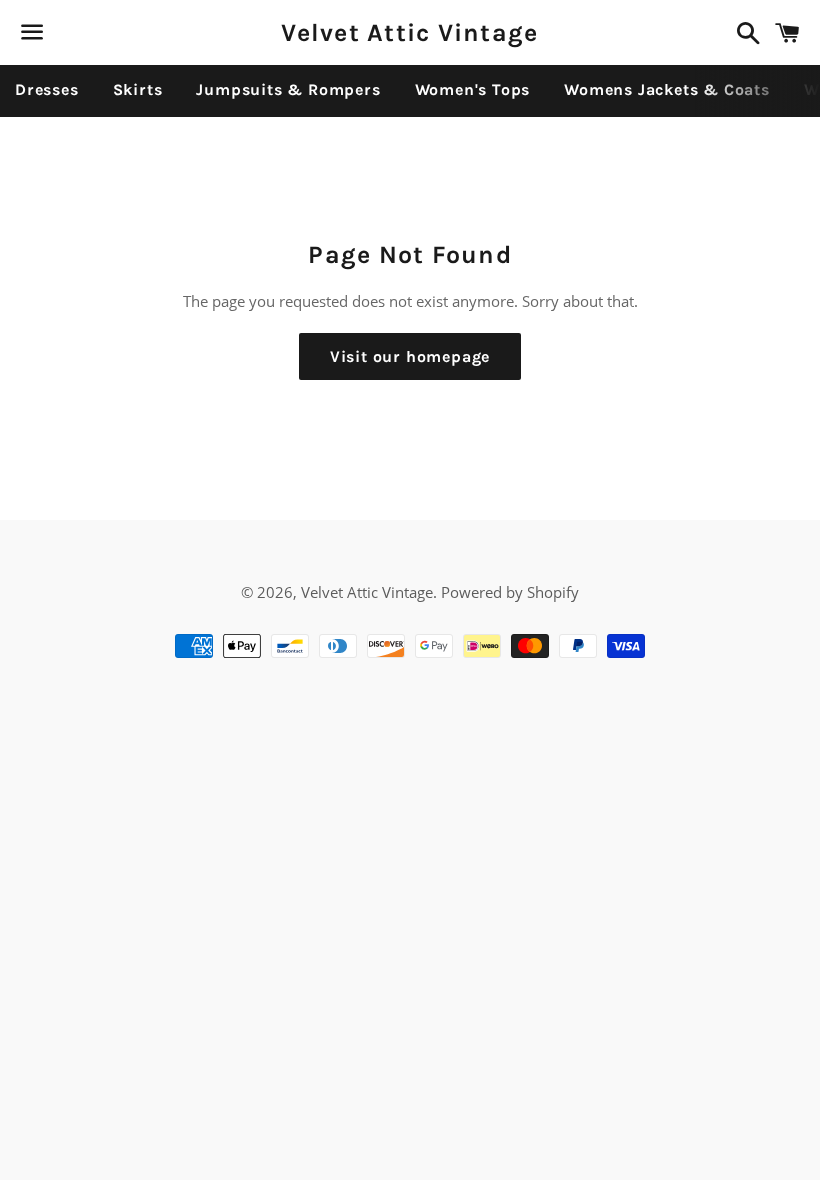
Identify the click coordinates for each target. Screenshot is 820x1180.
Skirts (138, 89)
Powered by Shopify (510, 592)
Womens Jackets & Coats (667, 89)
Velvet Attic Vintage (409, 32)
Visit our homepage (410, 356)
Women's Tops (473, 89)
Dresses (47, 89)
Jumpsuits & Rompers (288, 89)
